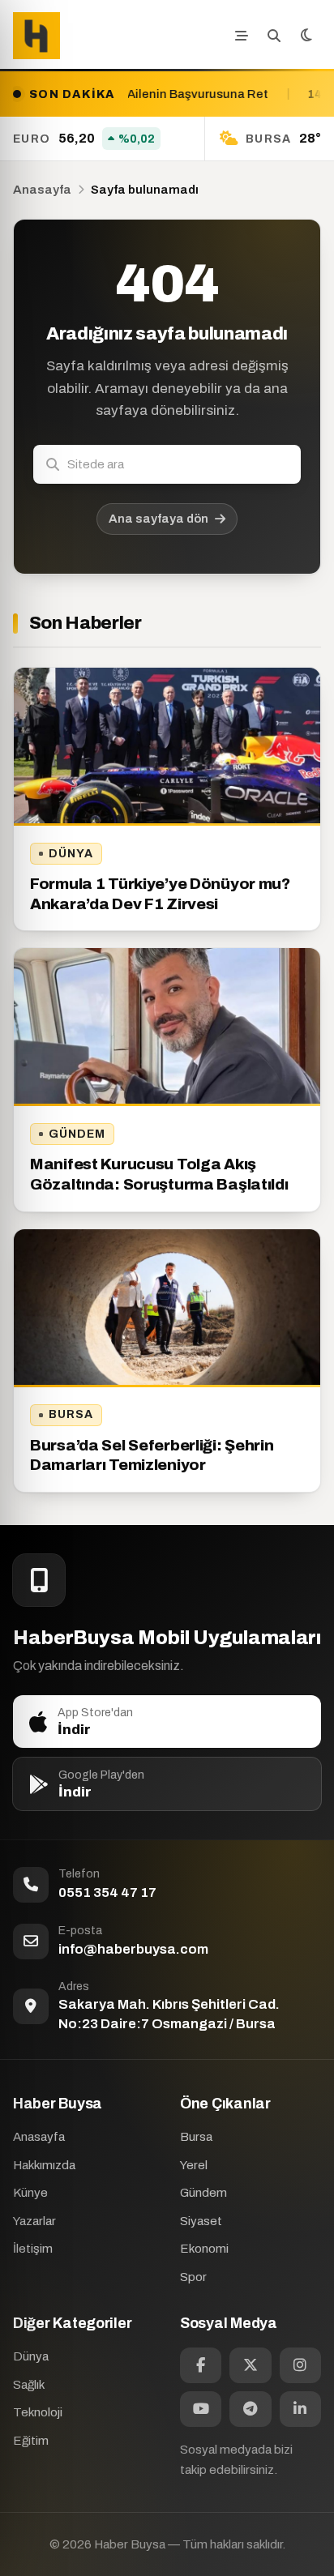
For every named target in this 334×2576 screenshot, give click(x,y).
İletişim (33, 2249)
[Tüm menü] (242, 36)
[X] (250, 2365)
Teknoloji (38, 2412)
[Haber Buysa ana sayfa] (36, 36)
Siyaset (201, 2221)
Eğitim (31, 2441)
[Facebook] (201, 2365)
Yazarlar (34, 2221)
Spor (193, 2277)
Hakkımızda (44, 2165)
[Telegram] (250, 2409)
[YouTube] (201, 2409)
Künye (30, 2193)
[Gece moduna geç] (306, 36)
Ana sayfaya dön (158, 519)
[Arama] (274, 36)
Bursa (71, 1414)
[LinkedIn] (300, 2409)
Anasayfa (42, 190)
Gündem (77, 1134)
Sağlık (29, 2385)
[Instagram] (300, 2365)
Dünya (71, 854)
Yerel (194, 2165)
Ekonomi (204, 2249)
